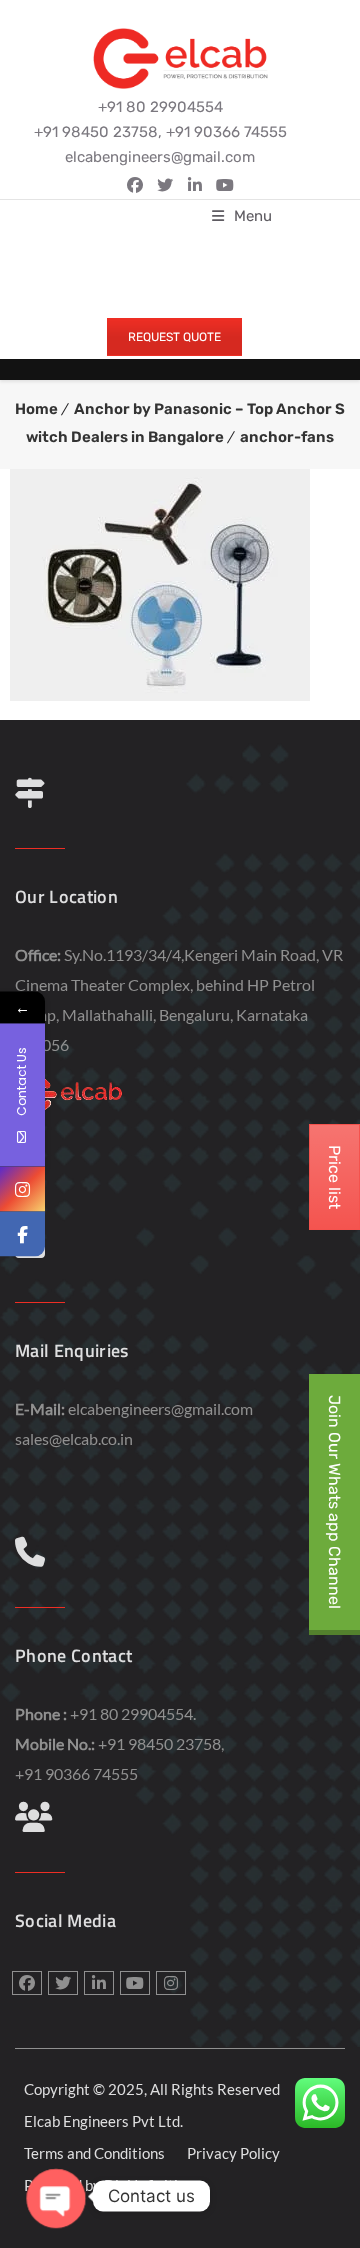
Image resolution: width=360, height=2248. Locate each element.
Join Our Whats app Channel (334, 1502)
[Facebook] (22, 1234)
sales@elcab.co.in (74, 1438)
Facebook (135, 185)
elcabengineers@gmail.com (160, 1408)
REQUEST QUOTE (174, 337)
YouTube (225, 185)
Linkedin (195, 185)
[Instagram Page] (22, 1189)
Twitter (165, 185)
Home (36, 409)
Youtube (135, 1983)
